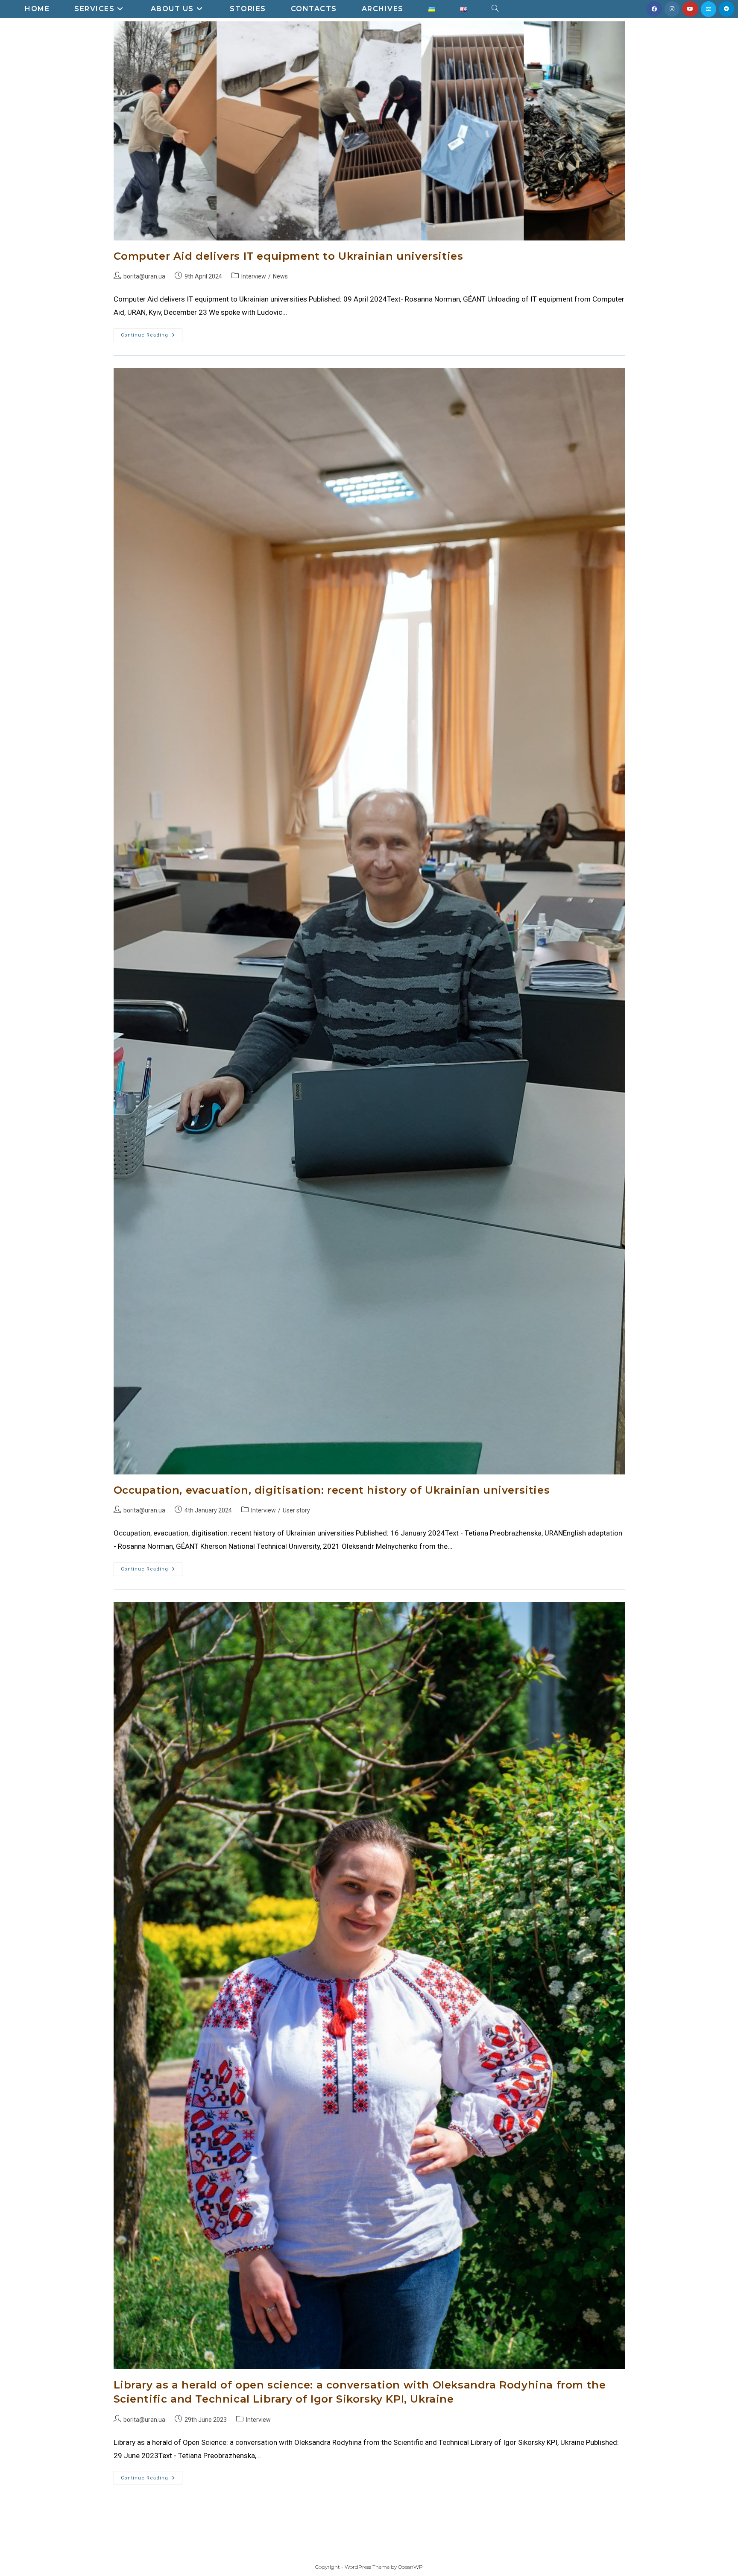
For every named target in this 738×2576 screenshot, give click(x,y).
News (280, 276)
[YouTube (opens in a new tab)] (690, 9)
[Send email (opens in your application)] (709, 9)
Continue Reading (152, 333)
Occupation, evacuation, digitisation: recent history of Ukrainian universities (332, 1490)
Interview (254, 276)
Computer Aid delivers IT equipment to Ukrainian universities (288, 256)
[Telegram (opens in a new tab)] (726, 9)
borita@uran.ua (144, 276)
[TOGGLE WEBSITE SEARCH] (495, 9)
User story (296, 1510)
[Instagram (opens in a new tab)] (672, 9)
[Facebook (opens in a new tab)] (654, 9)
